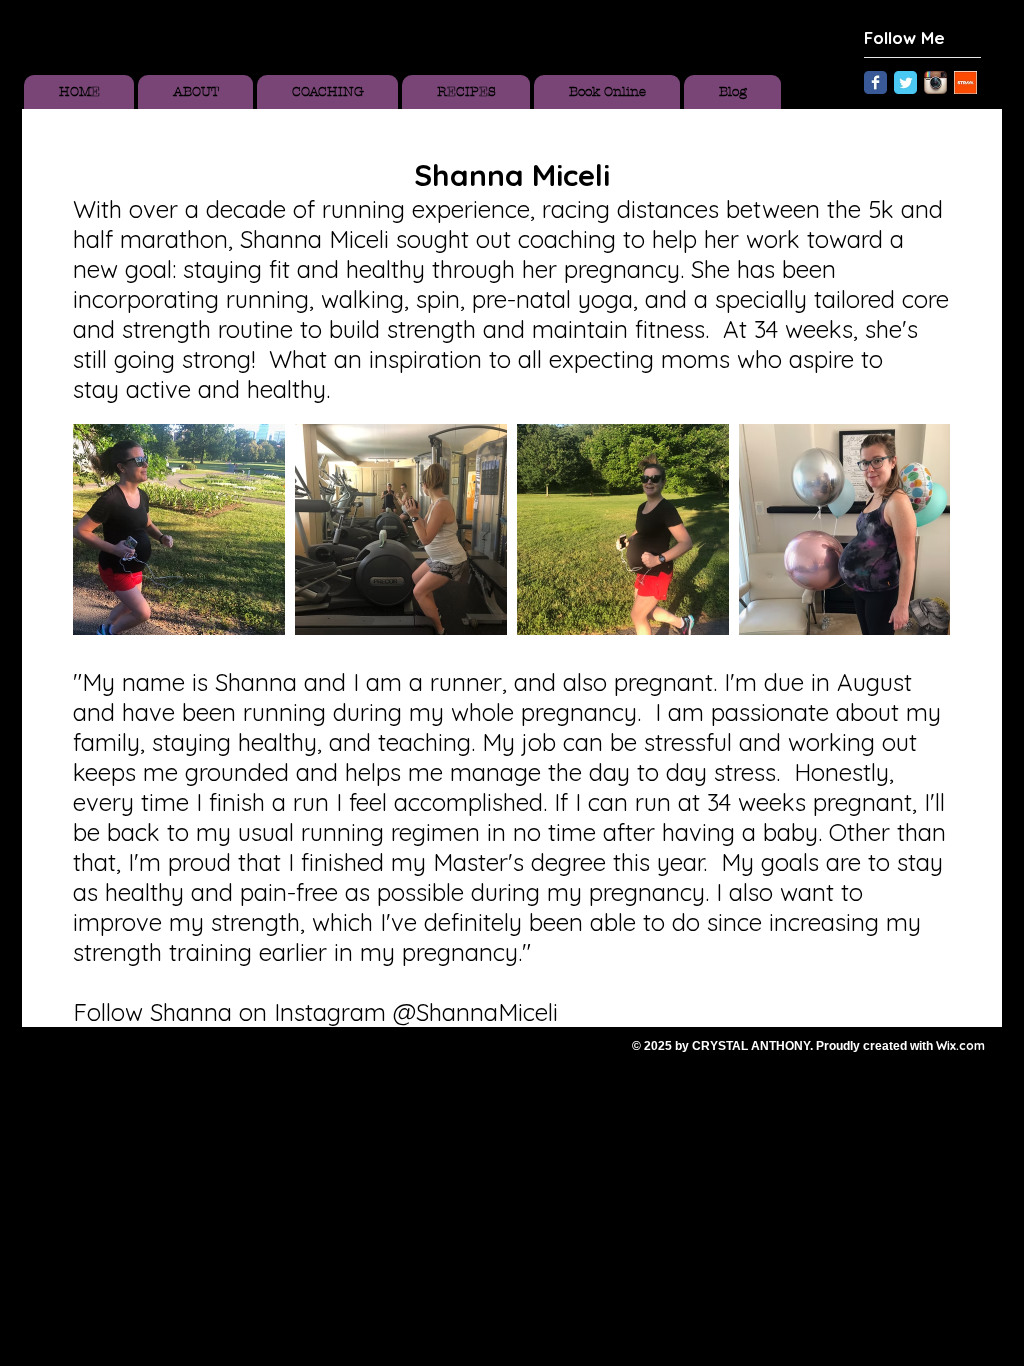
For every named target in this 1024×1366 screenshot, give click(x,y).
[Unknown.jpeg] (965, 82)
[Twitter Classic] (905, 82)
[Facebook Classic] (875, 82)
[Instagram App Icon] (935, 82)
